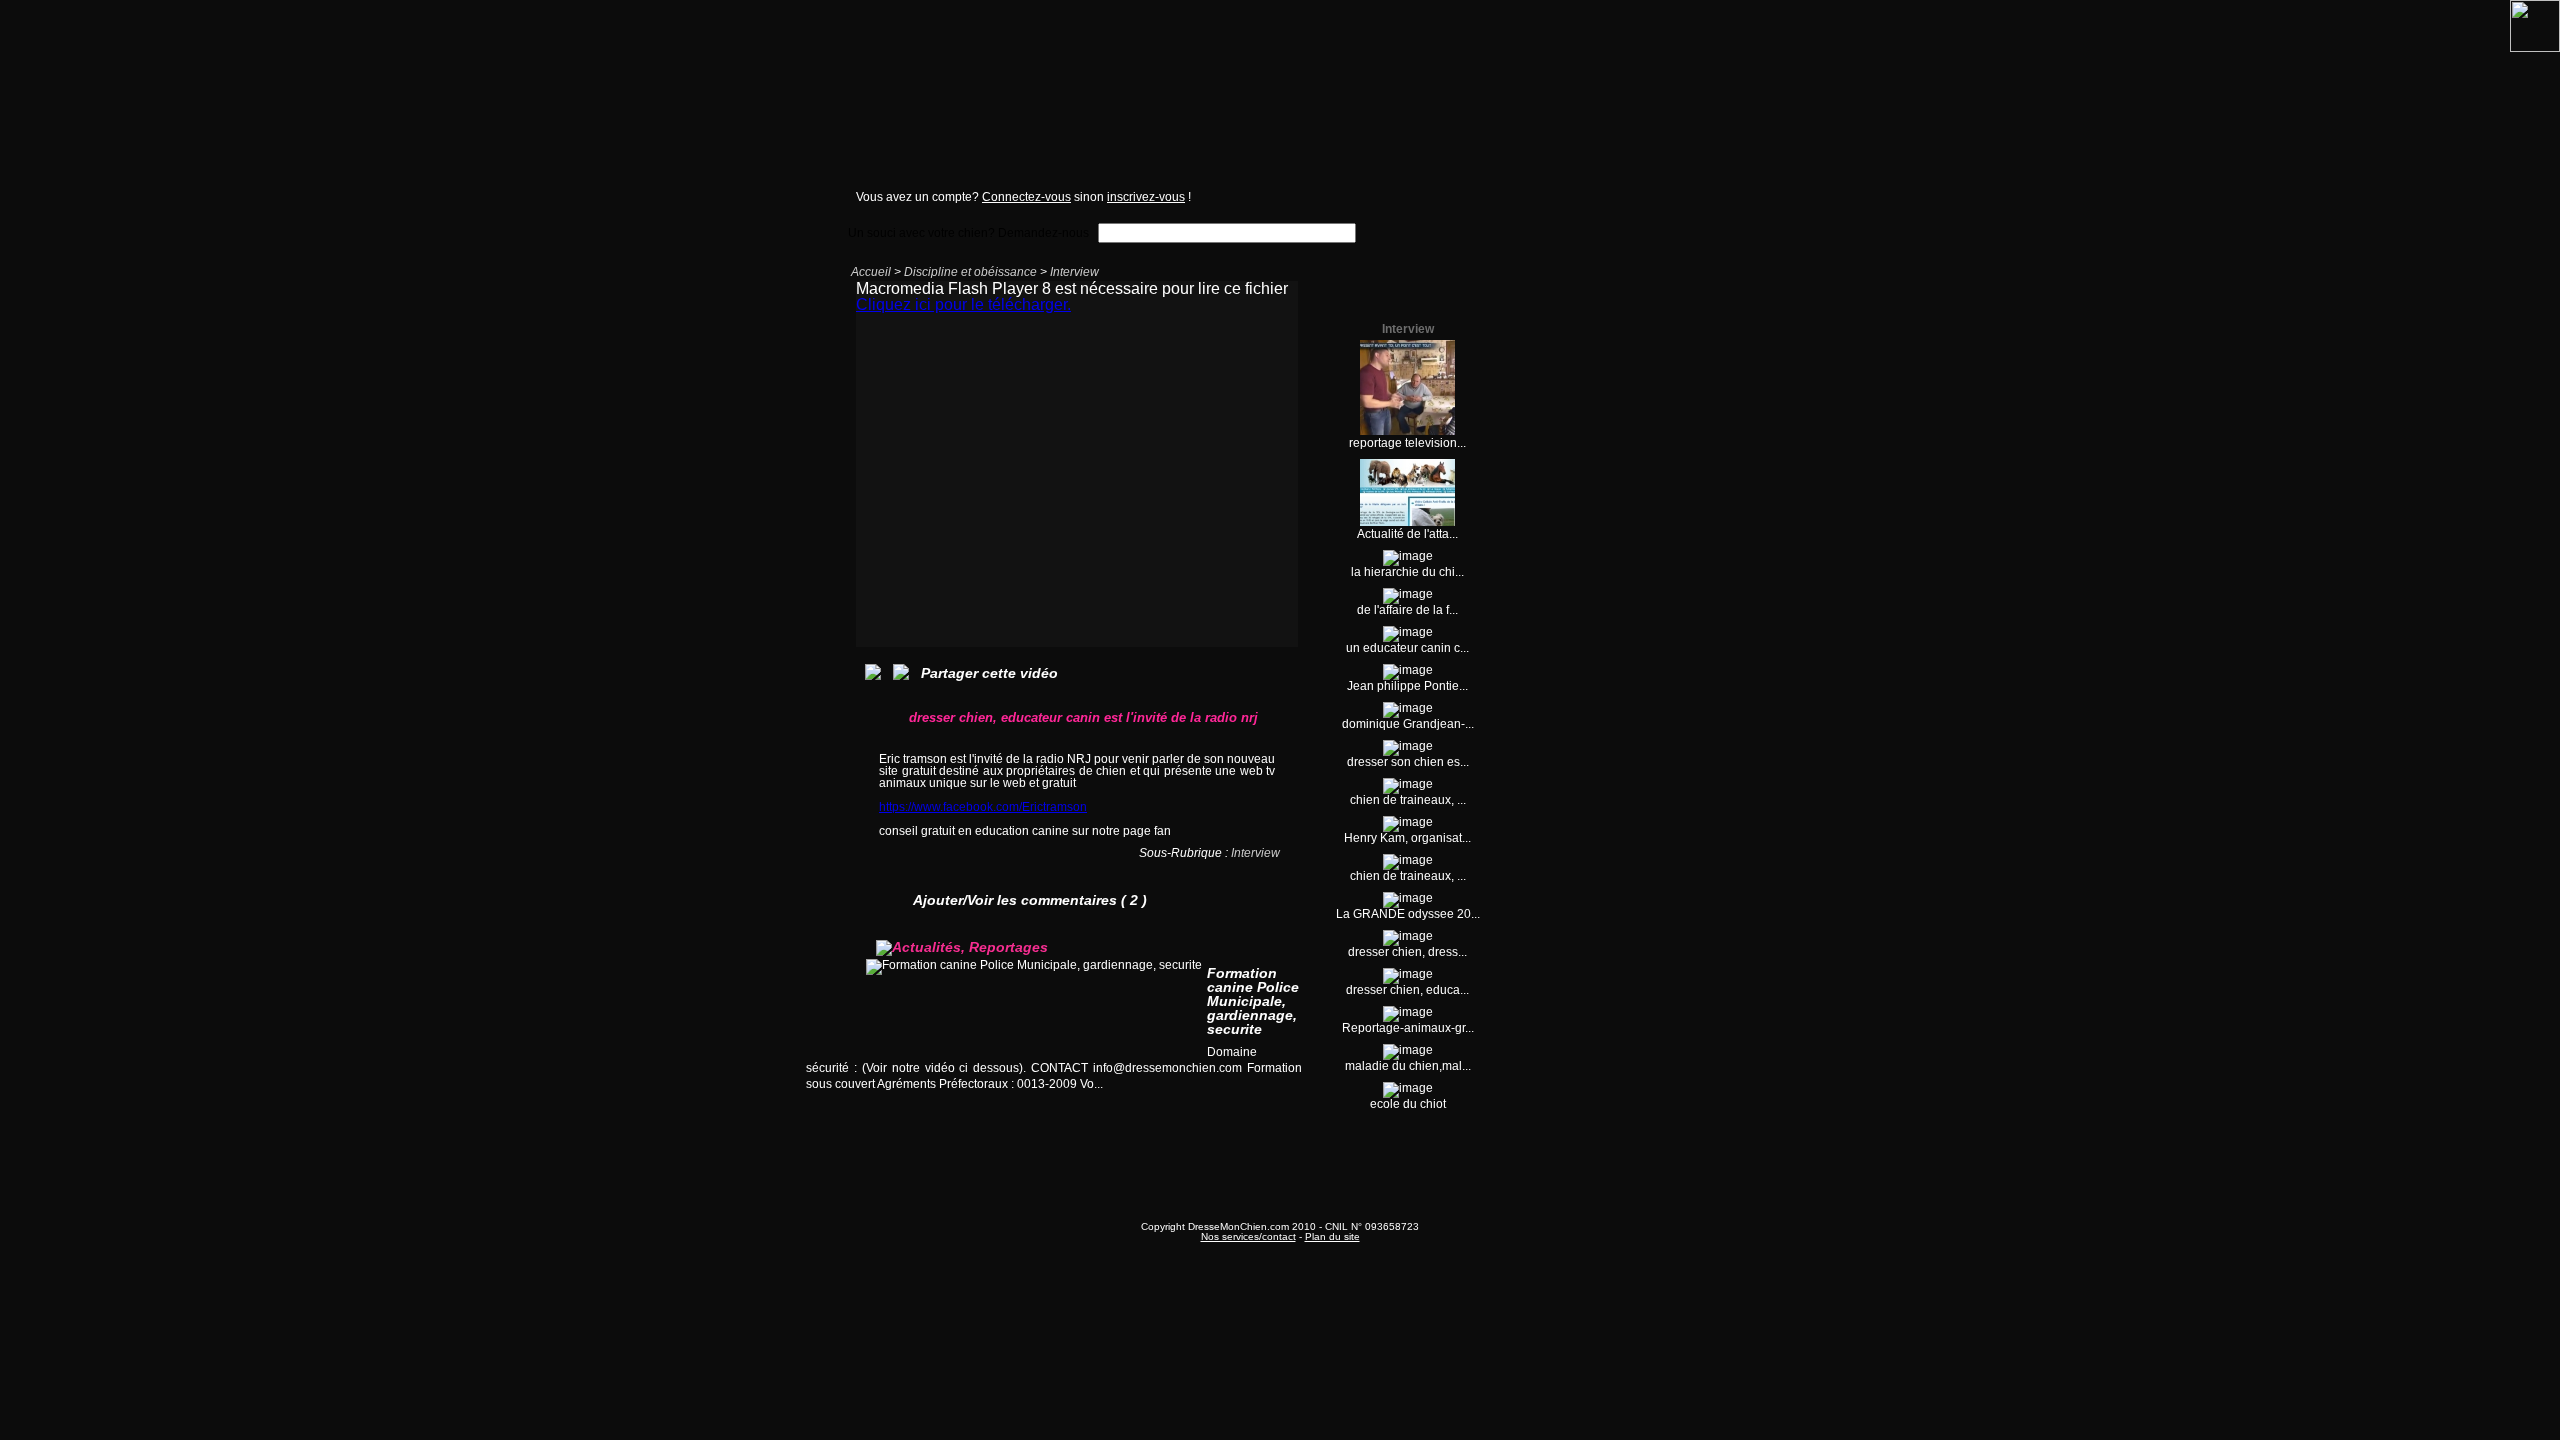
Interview (1074, 272)
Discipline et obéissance (970, 272)
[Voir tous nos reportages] (1226, 1103)
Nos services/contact (1248, 1236)
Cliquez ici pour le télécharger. (963, 304)
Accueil (871, 272)
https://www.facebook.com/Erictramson (983, 807)
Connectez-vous (1026, 197)
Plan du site (1332, 1236)
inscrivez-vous (1146, 197)
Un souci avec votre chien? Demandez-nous (968, 232)
